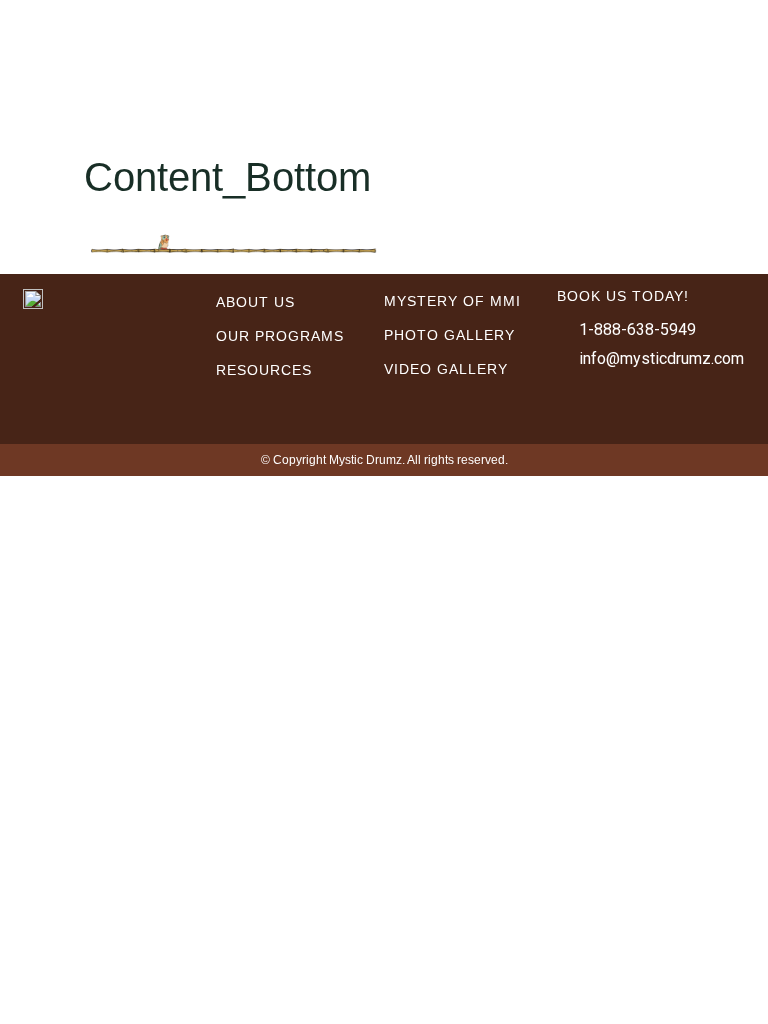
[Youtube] (691, 397)
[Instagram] (613, 397)
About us (255, 302)
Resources (264, 370)
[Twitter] (652, 397)
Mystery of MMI (452, 301)
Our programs (280, 336)
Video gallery (446, 369)
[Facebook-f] (574, 397)
